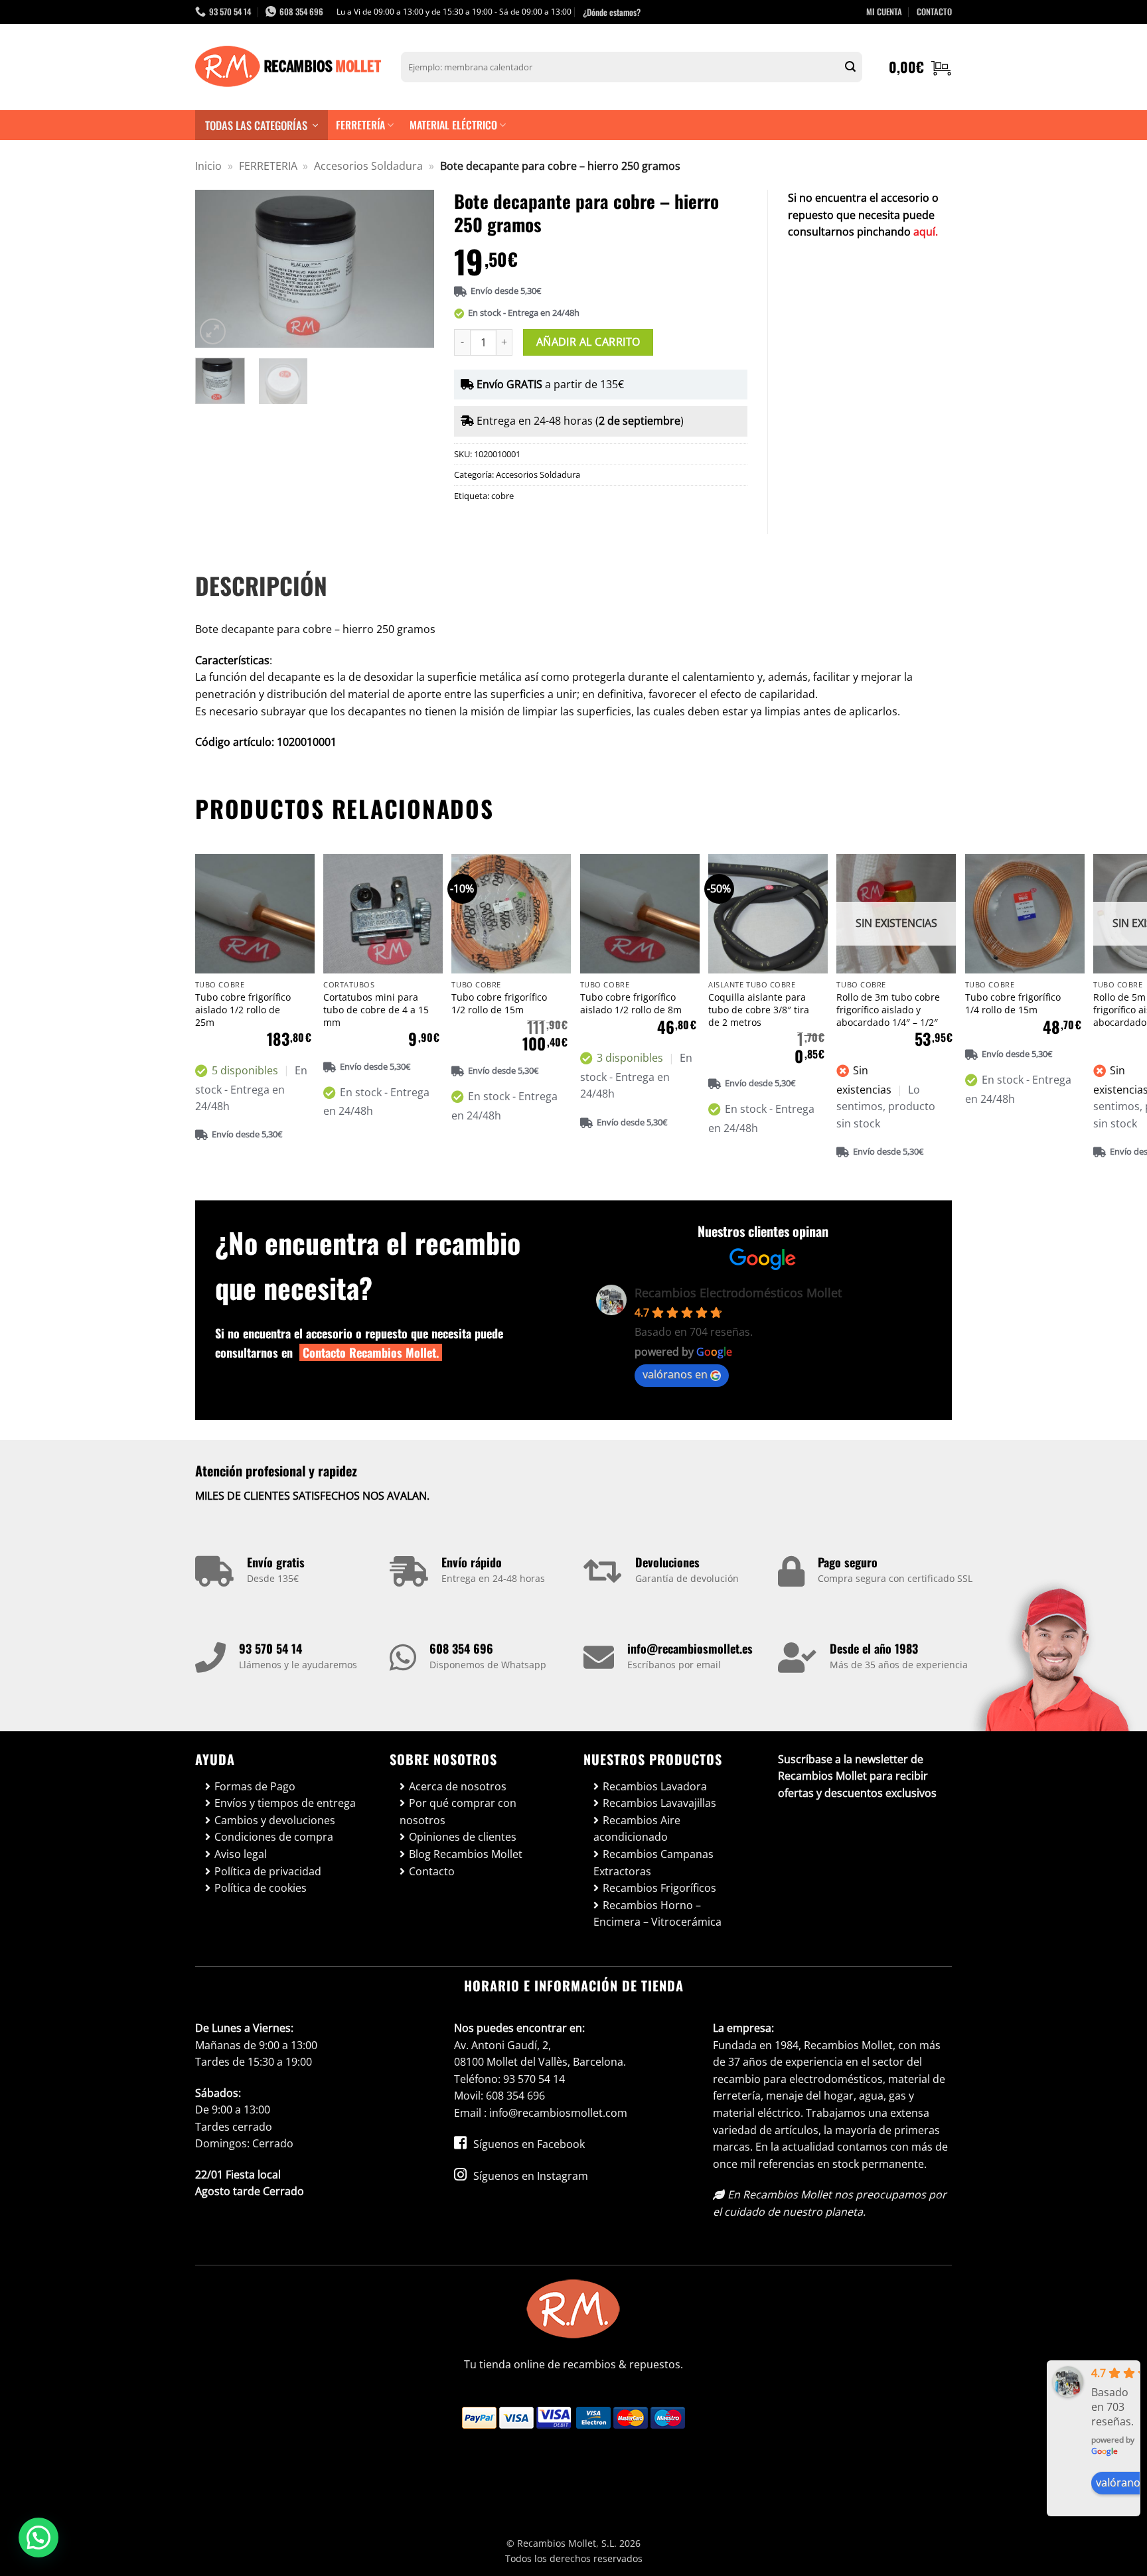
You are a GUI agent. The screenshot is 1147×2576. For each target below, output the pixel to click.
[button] (920, 67)
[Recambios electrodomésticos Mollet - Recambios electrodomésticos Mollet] (288, 67)
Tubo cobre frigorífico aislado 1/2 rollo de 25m (243, 1010)
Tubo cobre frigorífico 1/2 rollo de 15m (499, 1004)
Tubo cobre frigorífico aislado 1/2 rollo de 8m (631, 1004)
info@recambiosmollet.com (558, 2113)
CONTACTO (934, 12)
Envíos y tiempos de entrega (285, 1803)
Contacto (432, 1871)
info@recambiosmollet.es (690, 1648)
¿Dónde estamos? (612, 12)
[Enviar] (850, 67)
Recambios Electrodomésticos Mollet (738, 1293)
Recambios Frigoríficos (659, 1888)
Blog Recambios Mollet (466, 1854)
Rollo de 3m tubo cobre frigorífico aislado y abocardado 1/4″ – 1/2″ (888, 1010)
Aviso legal (241, 1854)
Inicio (208, 166)
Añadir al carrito (588, 342)
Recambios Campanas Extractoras (653, 1863)
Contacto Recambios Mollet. (371, 1352)
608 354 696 (461, 1648)
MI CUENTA (884, 12)
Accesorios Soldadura (368, 166)
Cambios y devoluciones (275, 1820)
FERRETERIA (268, 166)
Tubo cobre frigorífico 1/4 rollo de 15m (1013, 1004)
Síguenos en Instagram (529, 2176)
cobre (502, 496)
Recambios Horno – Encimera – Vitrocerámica (657, 1914)
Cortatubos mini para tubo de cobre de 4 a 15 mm (376, 1010)
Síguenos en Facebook (528, 2144)
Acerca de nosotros (458, 1786)
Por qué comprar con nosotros (458, 1812)
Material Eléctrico (453, 125)
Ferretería (360, 125)
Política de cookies (261, 1888)
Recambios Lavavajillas (659, 1803)
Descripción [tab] (261, 585)
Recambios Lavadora (655, 1786)
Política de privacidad (268, 1871)
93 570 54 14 (270, 1648)
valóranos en (675, 1374)
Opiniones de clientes (463, 1837)
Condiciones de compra (274, 1837)
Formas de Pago (255, 1786)
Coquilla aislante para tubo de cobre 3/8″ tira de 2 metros (759, 1010)
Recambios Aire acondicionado (637, 1829)
